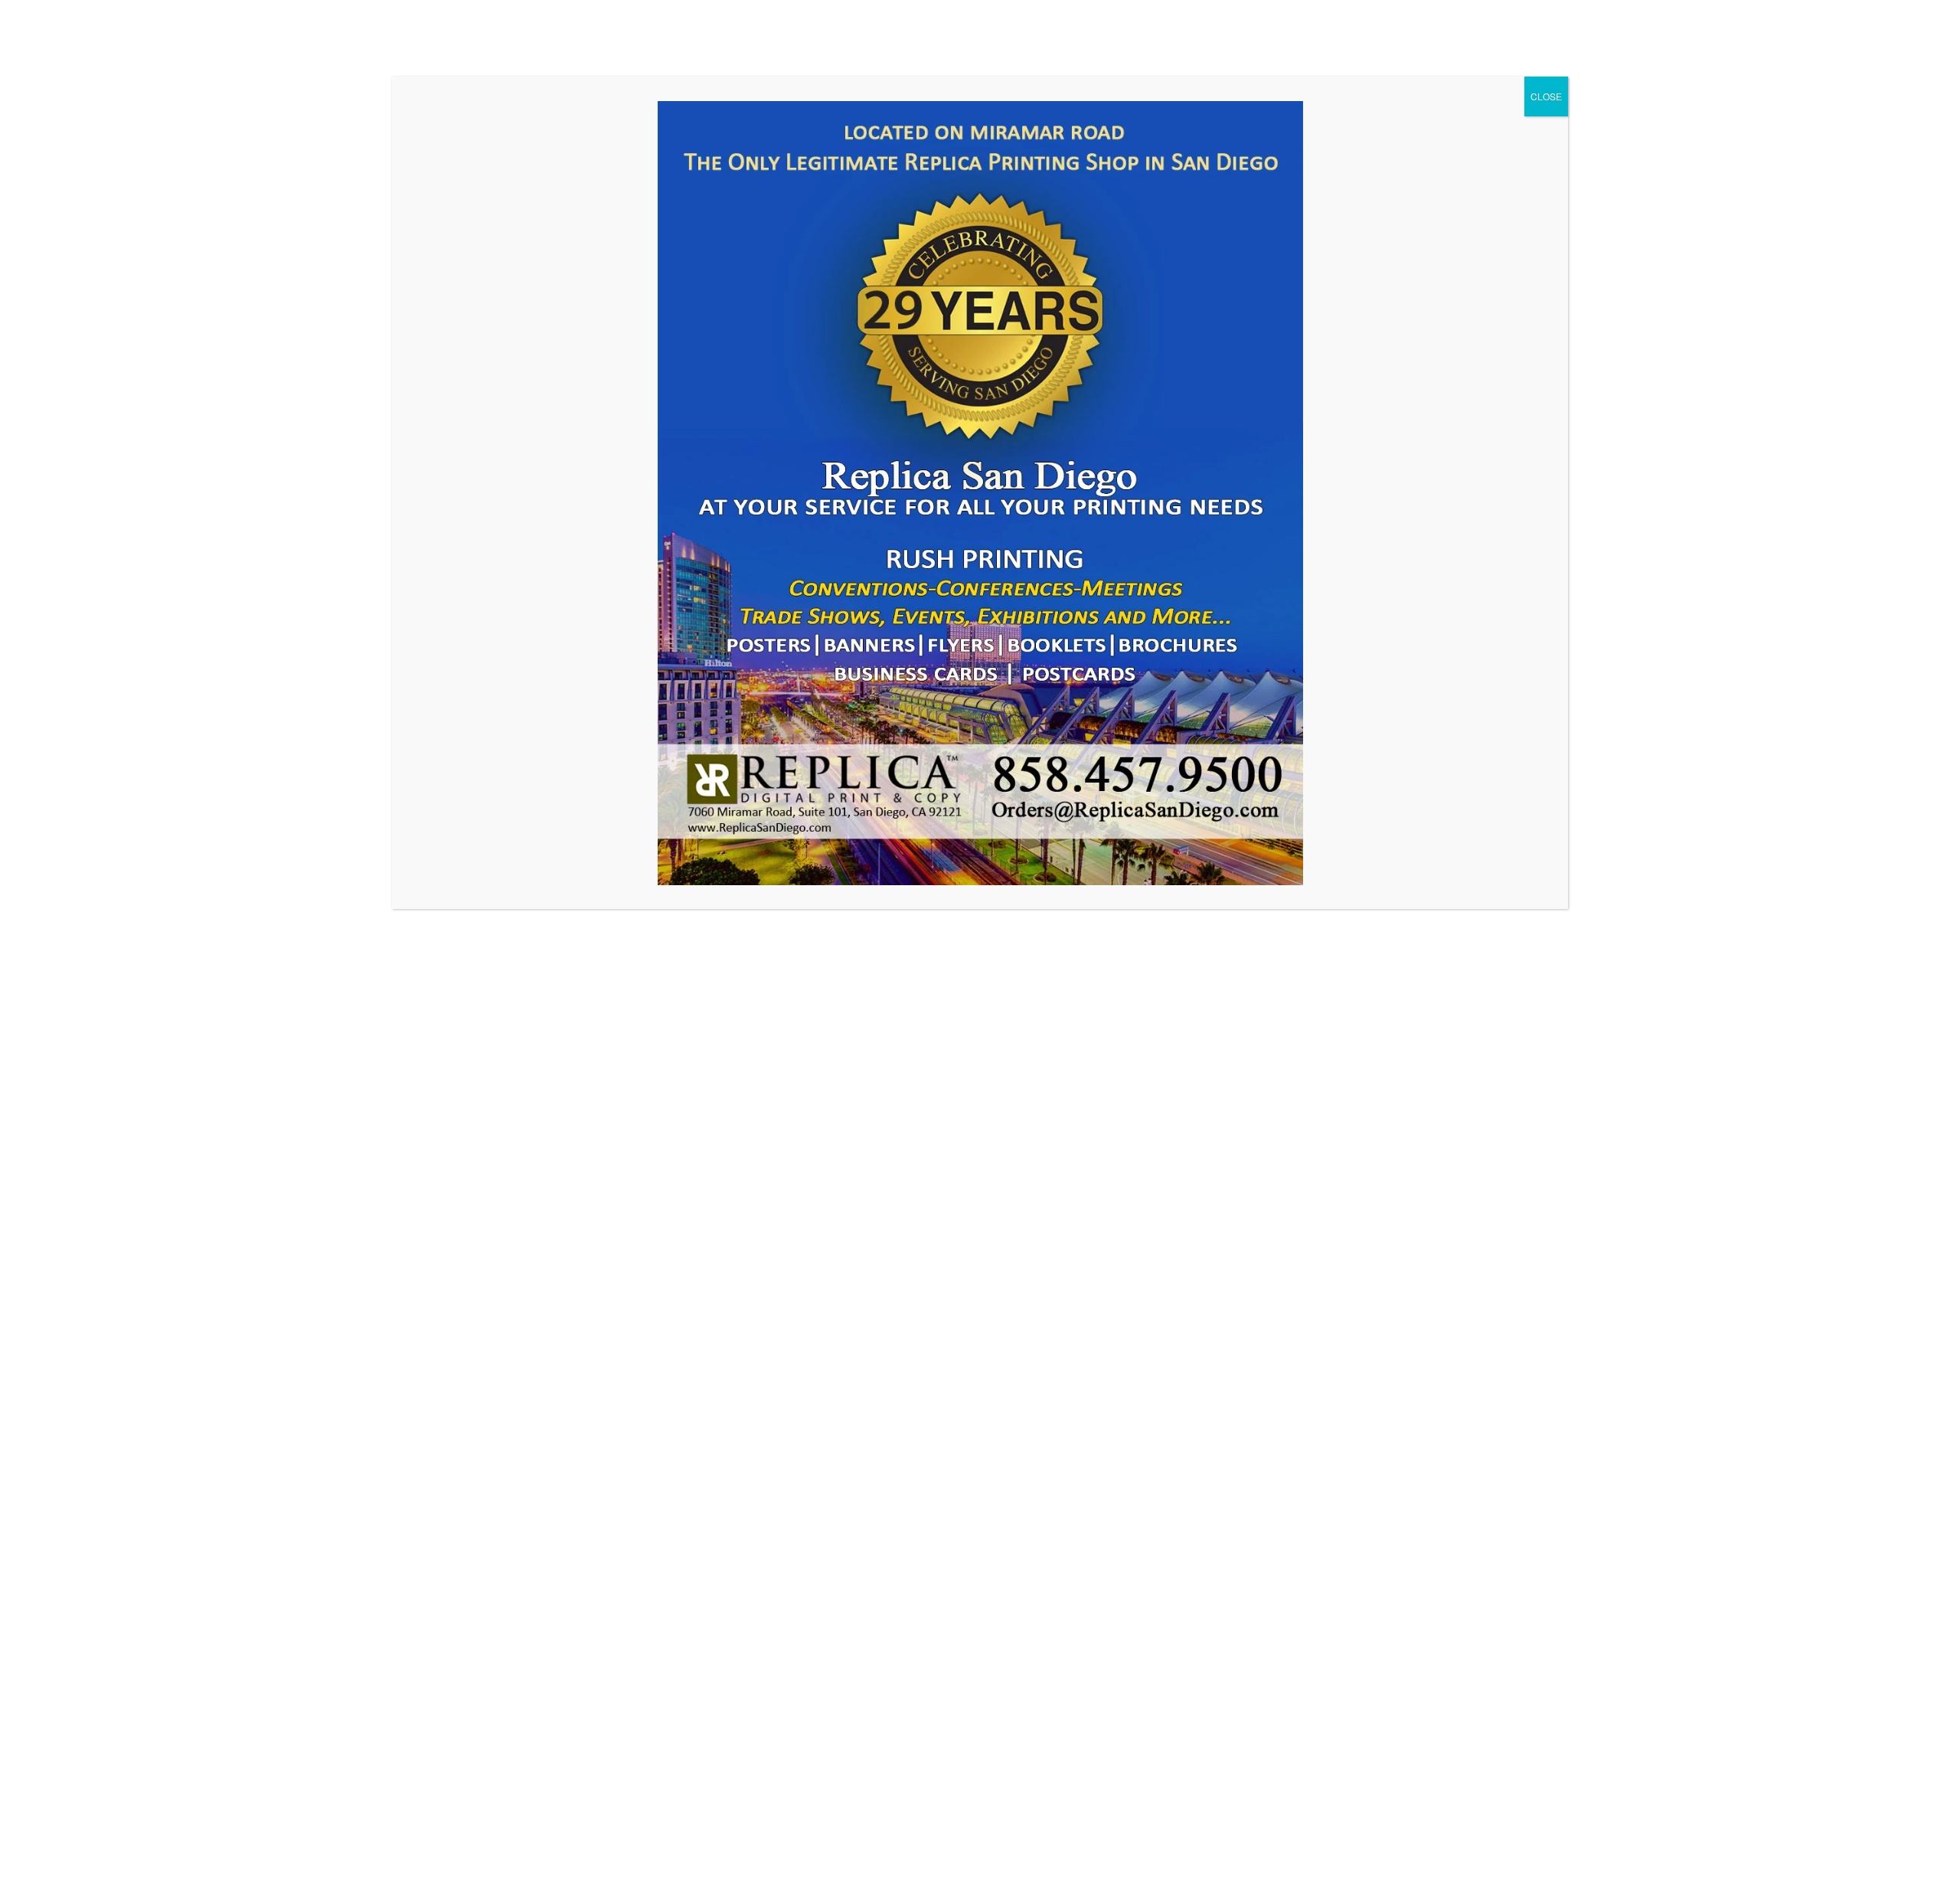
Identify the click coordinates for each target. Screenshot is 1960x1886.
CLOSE (1546, 96)
